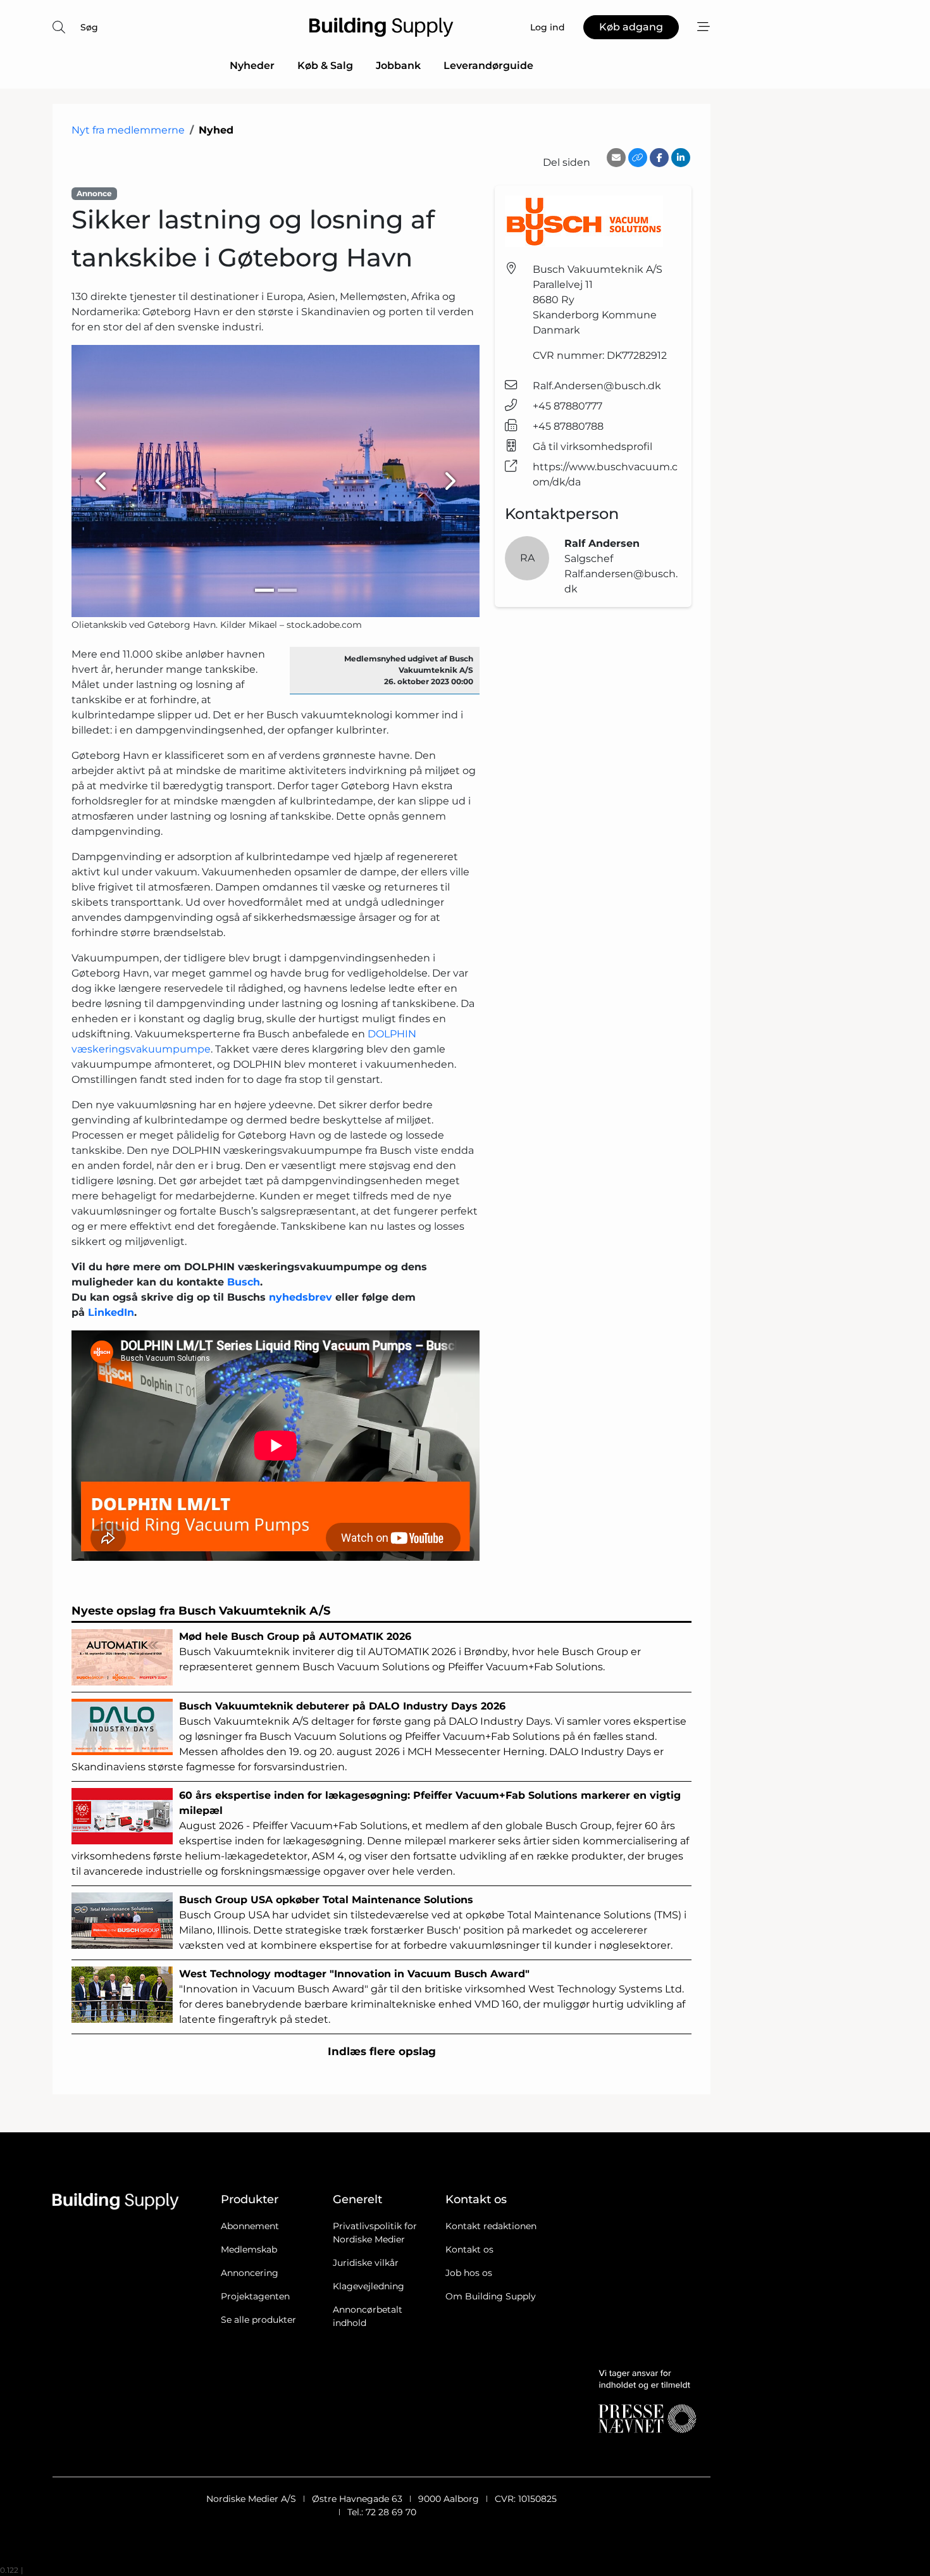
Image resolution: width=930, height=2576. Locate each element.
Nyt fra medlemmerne (128, 130)
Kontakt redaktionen (491, 2226)
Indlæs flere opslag (382, 2051)
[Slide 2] (287, 590)
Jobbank (398, 66)
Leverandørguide (488, 66)
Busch (244, 1282)
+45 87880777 (567, 406)
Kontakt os (469, 2249)
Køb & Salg (325, 66)
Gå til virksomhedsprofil (592, 447)
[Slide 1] (264, 590)
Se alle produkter (258, 2320)
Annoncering (250, 2273)
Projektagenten (255, 2296)
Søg (89, 27)
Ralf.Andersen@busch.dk (597, 386)
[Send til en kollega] (616, 158)
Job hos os (469, 2273)
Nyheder (252, 66)
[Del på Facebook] (659, 158)
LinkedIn (111, 1312)
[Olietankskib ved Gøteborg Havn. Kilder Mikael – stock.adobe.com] (276, 481)
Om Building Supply (491, 2296)
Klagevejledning (369, 2286)
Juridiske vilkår (366, 2263)
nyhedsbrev (301, 1297)
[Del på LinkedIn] (681, 158)
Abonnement (250, 2226)
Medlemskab (249, 2249)
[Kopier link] (638, 158)
